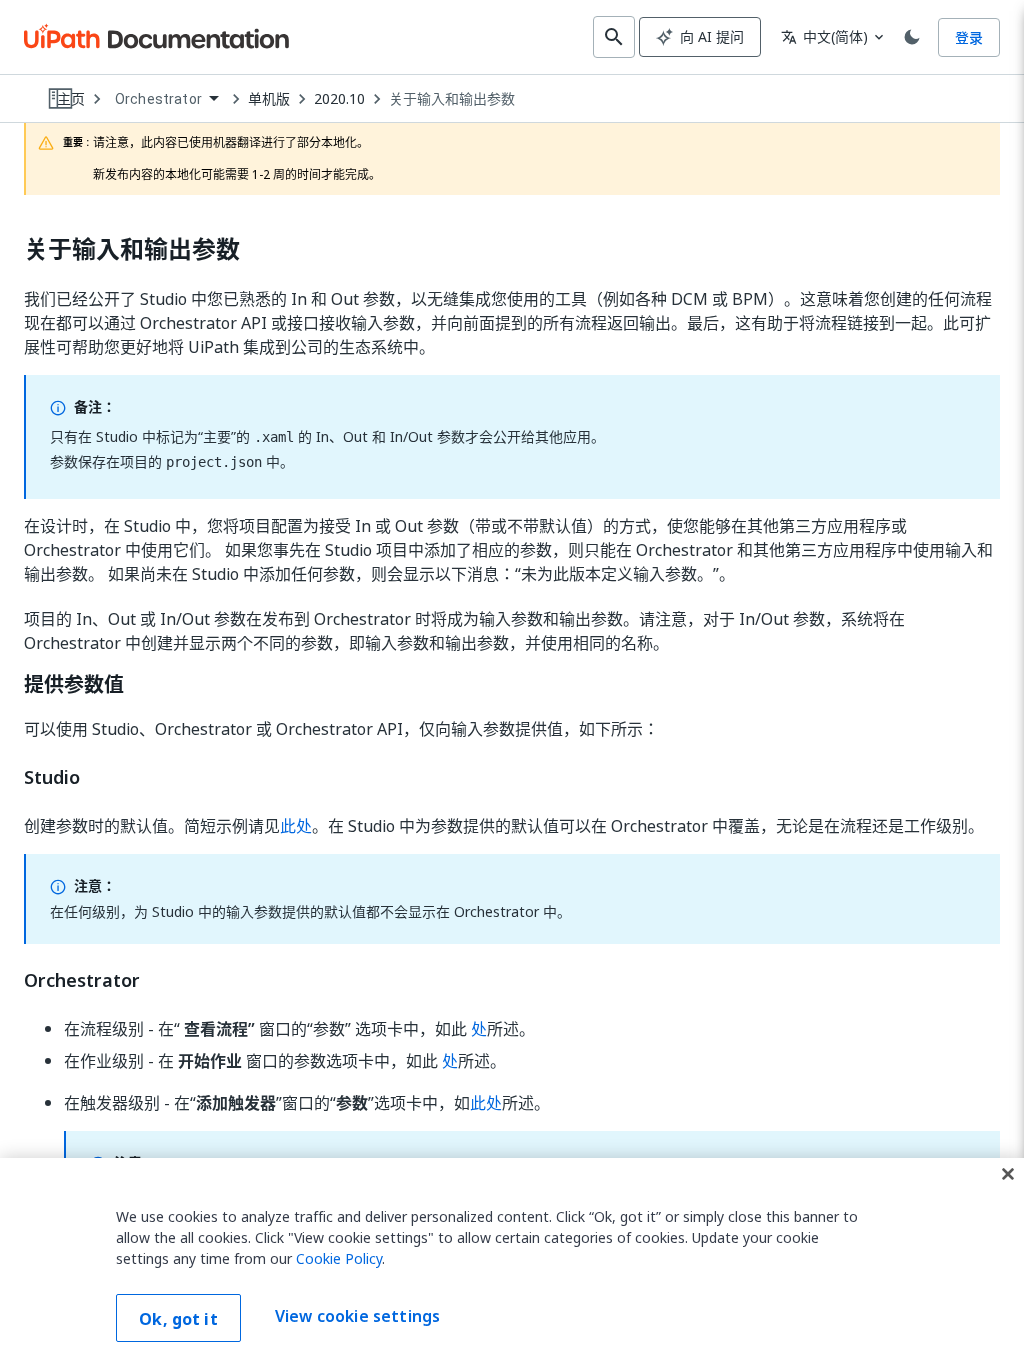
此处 (296, 826)
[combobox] (166, 99)
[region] (512, 1262)
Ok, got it (178, 1319)
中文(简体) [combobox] (824, 36)
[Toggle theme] (912, 37)
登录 (969, 37)
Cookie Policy (339, 1258)
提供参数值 (74, 685)
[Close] (1008, 1174)
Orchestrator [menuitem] (158, 99)
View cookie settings (357, 1316)
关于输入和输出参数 (452, 99)
